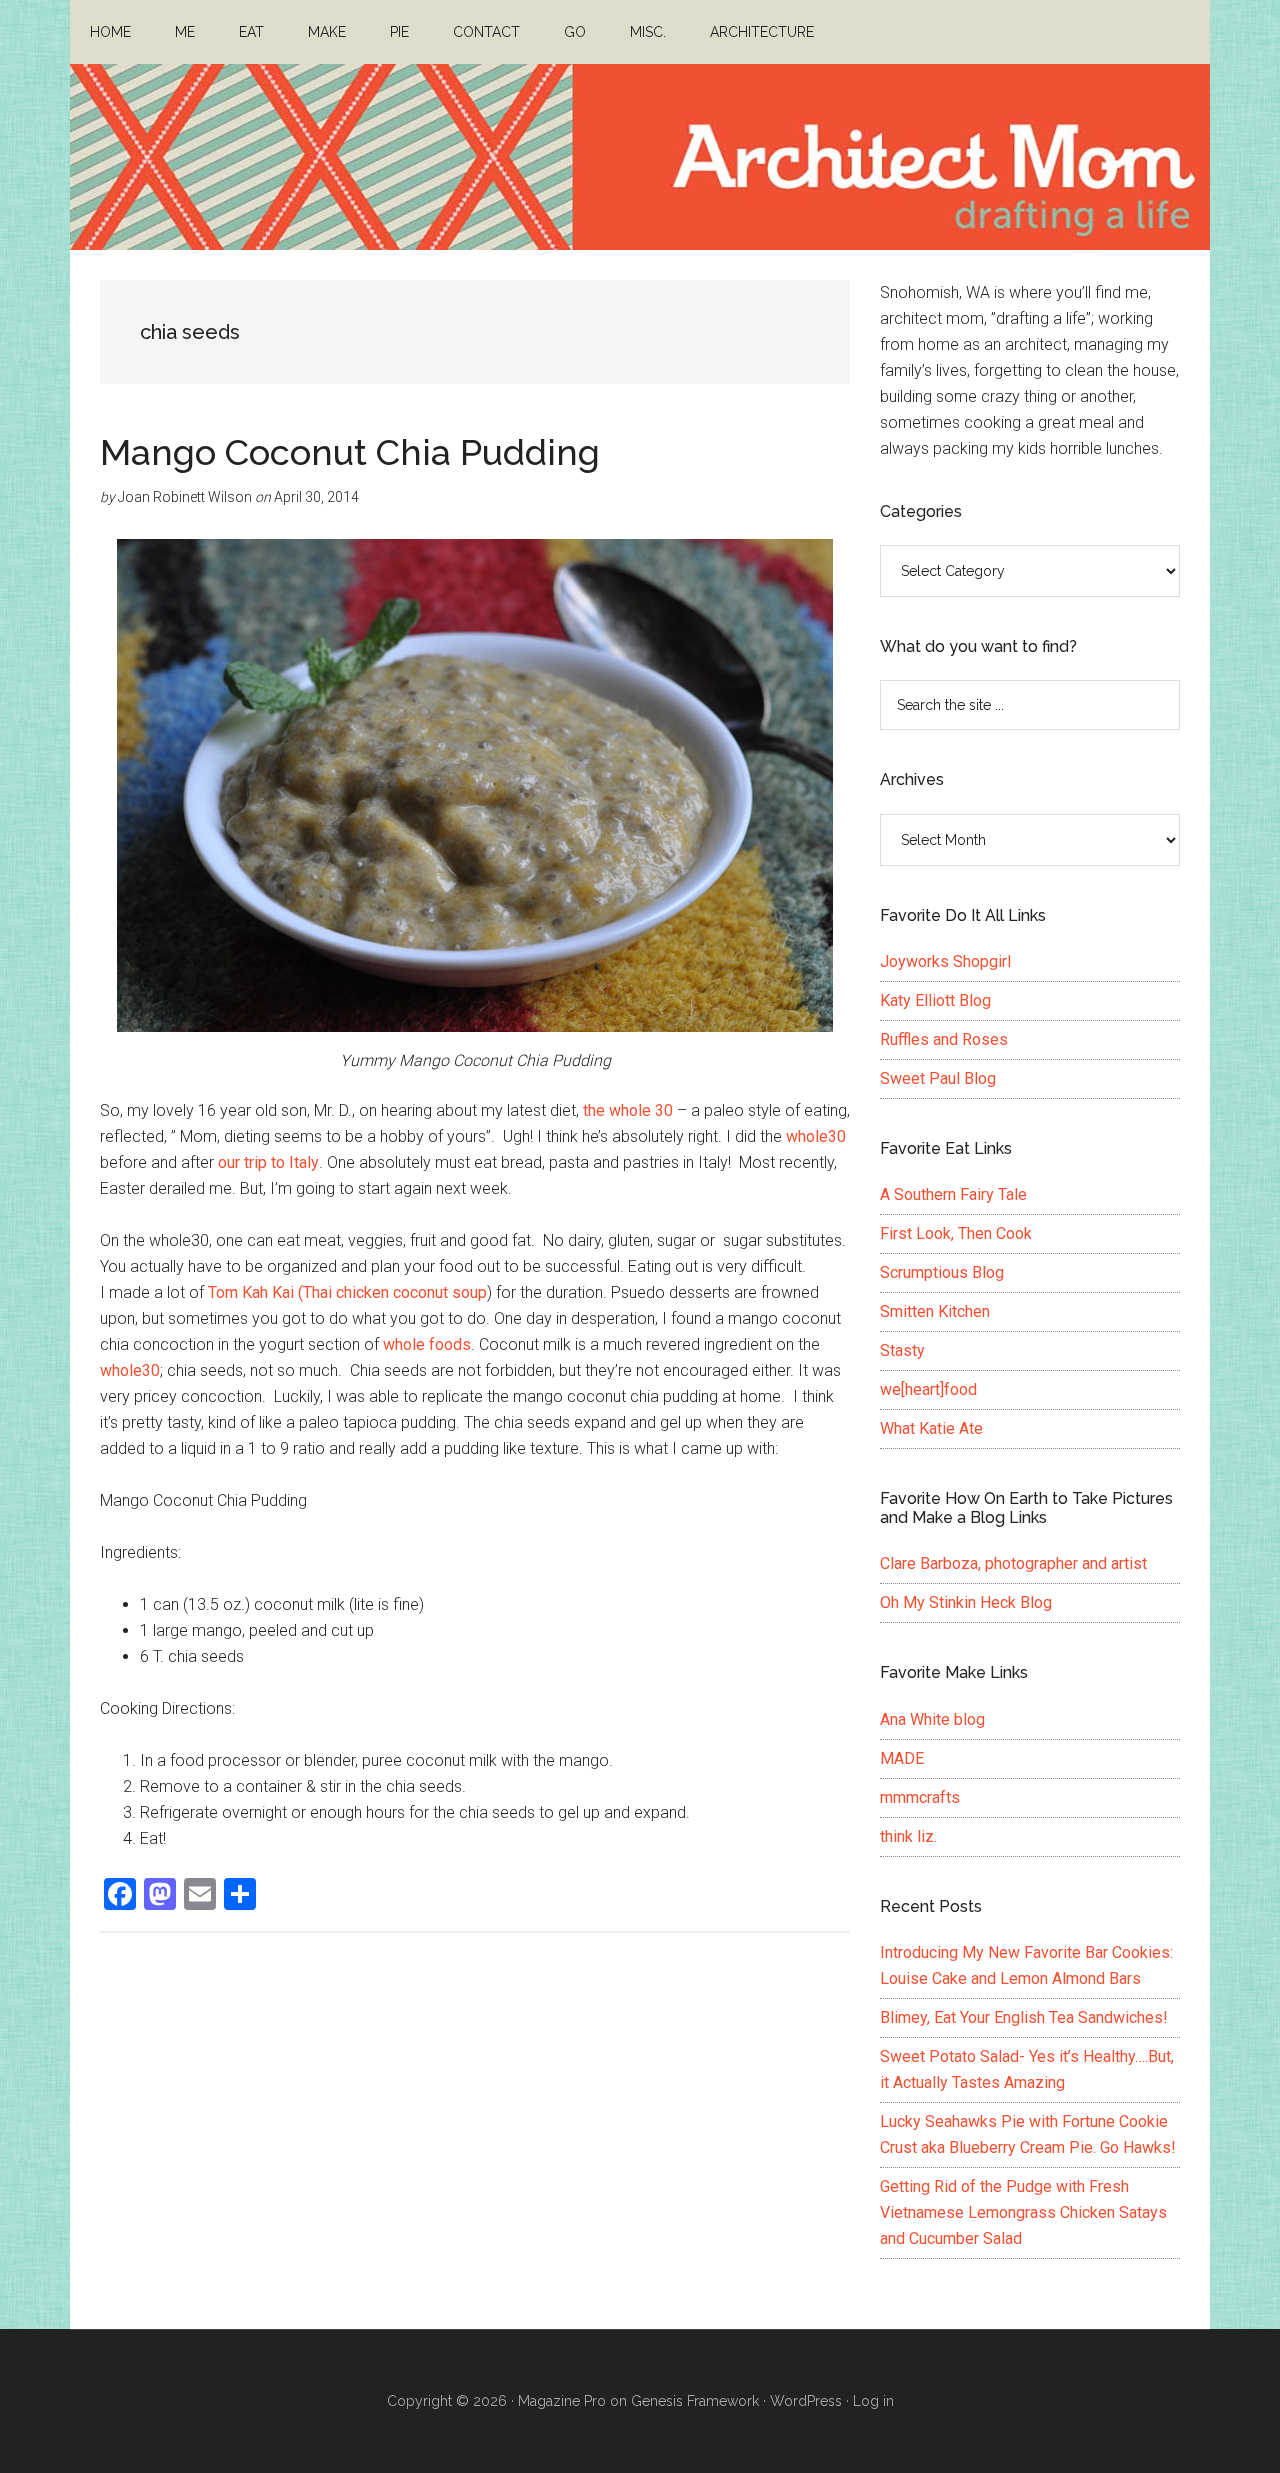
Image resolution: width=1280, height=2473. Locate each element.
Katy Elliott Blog (935, 1000)
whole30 (816, 1136)
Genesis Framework (695, 2401)
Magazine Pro (562, 2401)
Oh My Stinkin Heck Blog (966, 1602)
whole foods (427, 1344)
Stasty (902, 1350)
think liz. (908, 1836)
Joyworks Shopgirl (945, 961)
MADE (902, 1758)
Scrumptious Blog (942, 1272)
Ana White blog (932, 1719)
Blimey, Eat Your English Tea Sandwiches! (1024, 2017)
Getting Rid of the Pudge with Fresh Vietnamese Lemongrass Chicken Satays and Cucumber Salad (1023, 2212)
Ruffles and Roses (944, 1039)
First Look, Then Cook (956, 1233)
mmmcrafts (920, 1797)
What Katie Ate (931, 1428)
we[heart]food (928, 1389)
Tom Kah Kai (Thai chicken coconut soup (347, 1292)
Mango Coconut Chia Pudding (350, 452)
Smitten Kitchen (935, 1311)
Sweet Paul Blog (938, 1078)
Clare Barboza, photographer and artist (1013, 1563)
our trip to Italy (268, 1162)
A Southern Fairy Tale (953, 1194)
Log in (873, 2401)
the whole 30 (628, 1110)
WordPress (806, 2401)
